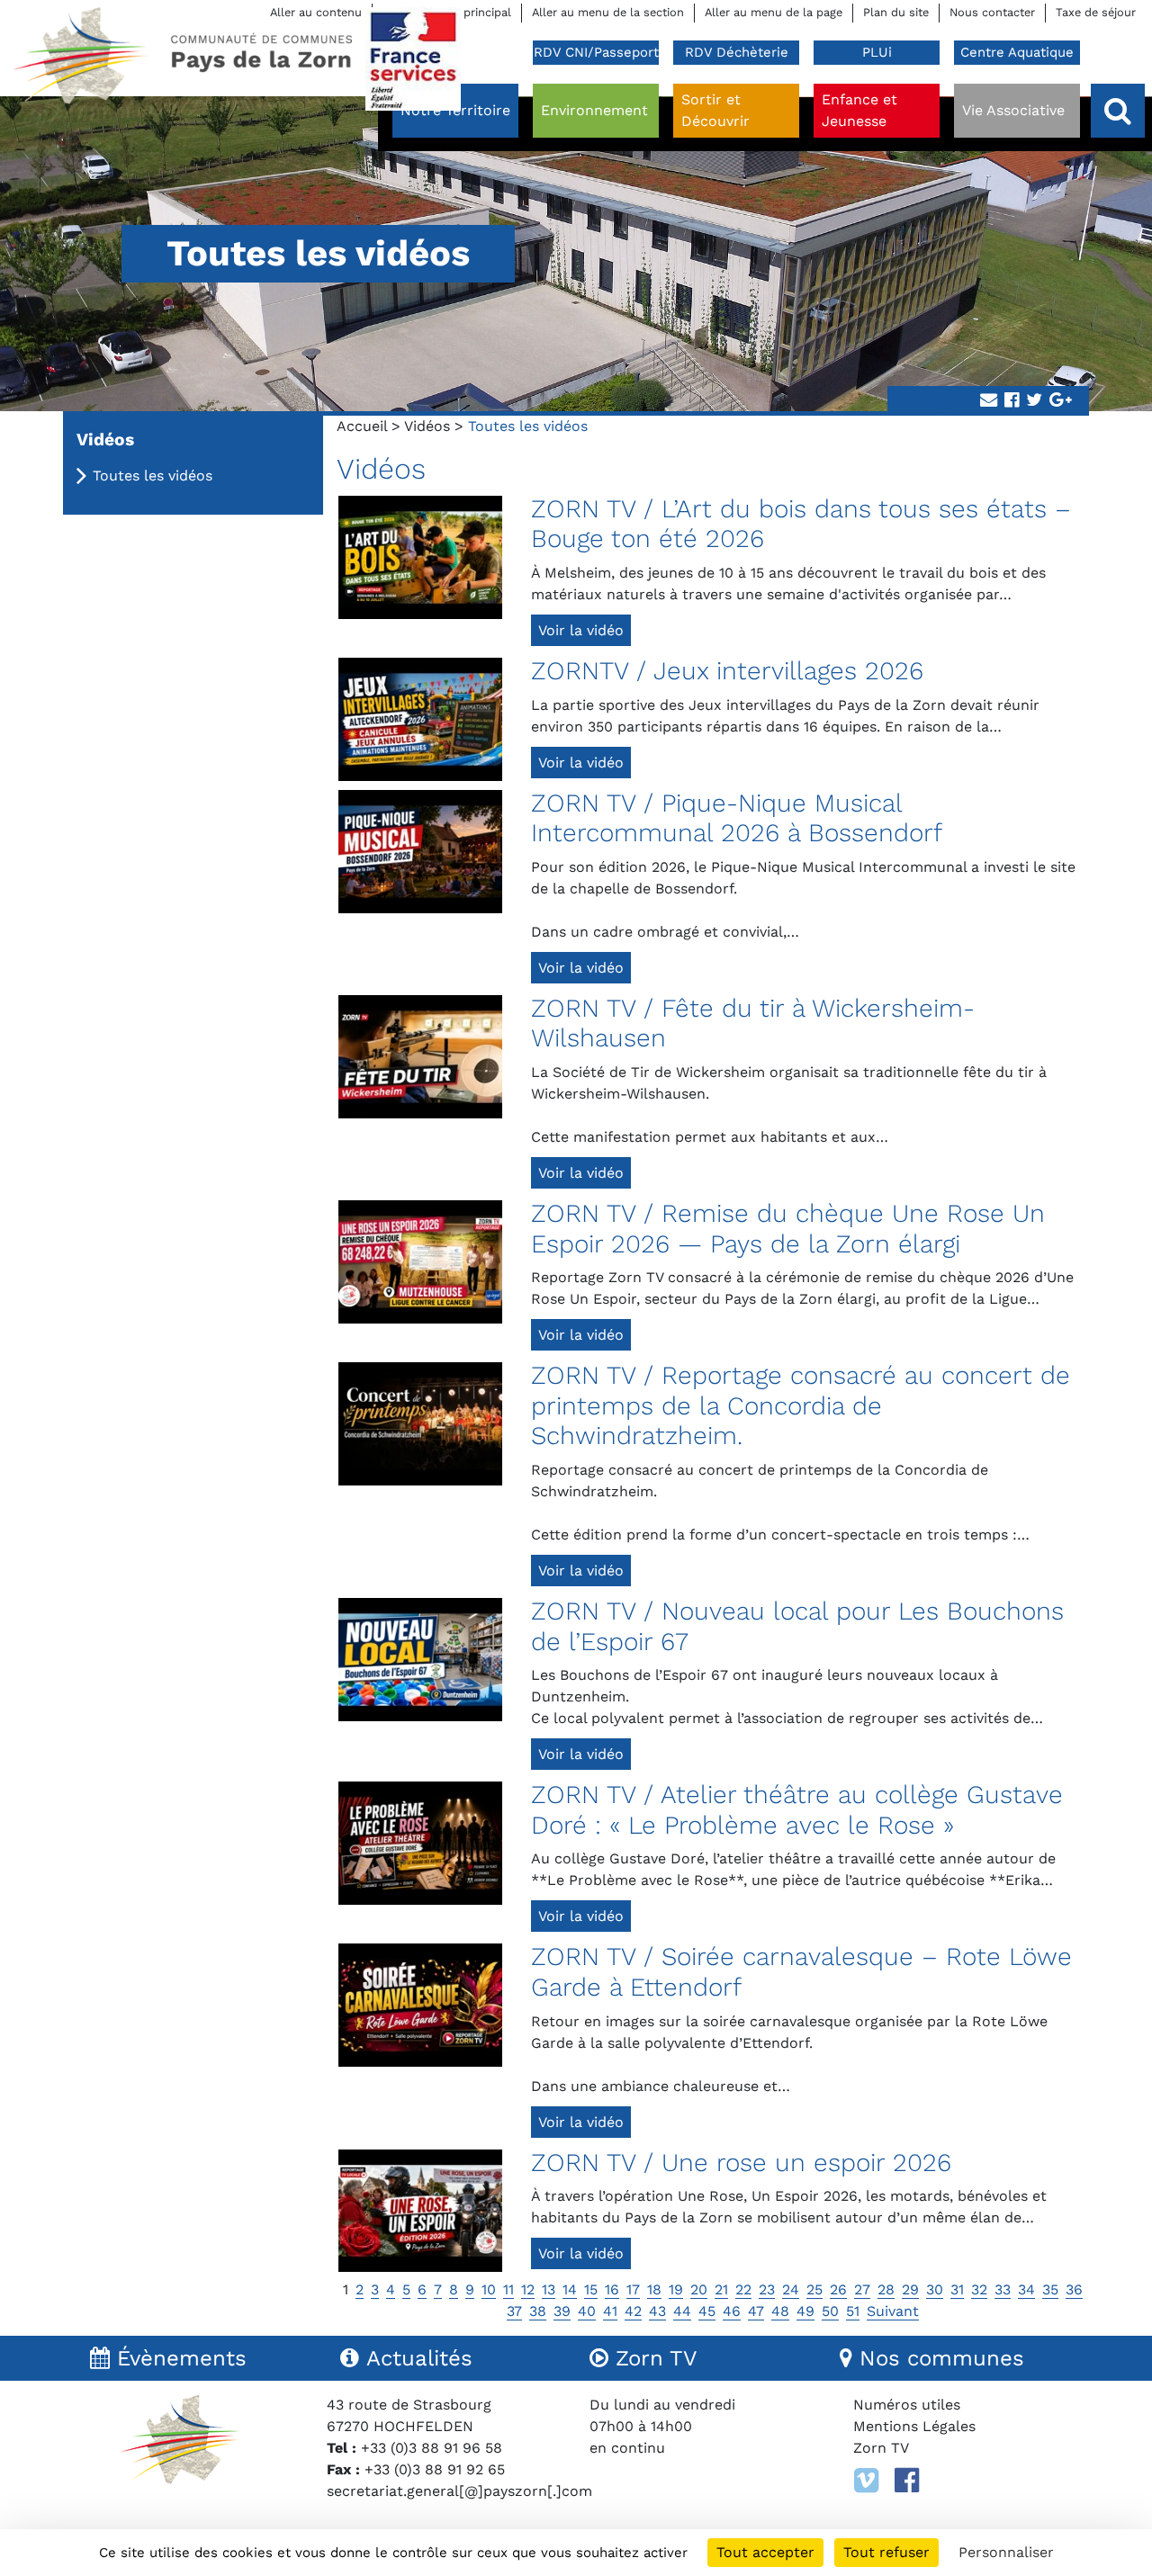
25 (814, 2289)
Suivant (893, 2311)
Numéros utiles (907, 2405)
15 (591, 2289)
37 (514, 2311)
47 (756, 2311)
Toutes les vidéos (153, 476)
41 (610, 2311)
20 (699, 2289)
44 (682, 2311)
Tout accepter (765, 2552)
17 (633, 2289)
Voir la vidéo (581, 630)
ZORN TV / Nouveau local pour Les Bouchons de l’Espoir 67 (797, 1626)
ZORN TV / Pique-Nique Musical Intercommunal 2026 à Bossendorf (737, 818)
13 (549, 2289)
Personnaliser (1006, 2552)
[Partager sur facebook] (1012, 401)
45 (707, 2311)
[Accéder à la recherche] (1118, 111)
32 (979, 2289)
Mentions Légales (914, 2426)
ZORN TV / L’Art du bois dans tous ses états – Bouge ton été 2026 (801, 524)
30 (935, 2289)
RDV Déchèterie (737, 52)
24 (791, 2289)
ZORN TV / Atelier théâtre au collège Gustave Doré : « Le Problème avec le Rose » (797, 1810)
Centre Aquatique (1017, 52)
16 (612, 2289)
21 (721, 2289)
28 (886, 2289)
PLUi (877, 52)
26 (838, 2289)
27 (862, 2289)
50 (830, 2311)
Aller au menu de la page (774, 12)
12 (528, 2289)
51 (853, 2311)
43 (657, 2311)
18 (654, 2289)
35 (1050, 2289)
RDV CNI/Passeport (596, 52)
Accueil (362, 426)
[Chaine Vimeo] (866, 2481)
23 (767, 2289)
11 (508, 2289)
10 (489, 2289)
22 (743, 2289)
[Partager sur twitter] (1034, 401)
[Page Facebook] (907, 2481)
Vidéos (427, 426)
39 (562, 2311)
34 (1026, 2289)
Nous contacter (992, 12)
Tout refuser (886, 2552)
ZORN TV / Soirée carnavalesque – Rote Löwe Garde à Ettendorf (801, 1972)
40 (587, 2311)
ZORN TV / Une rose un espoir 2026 (741, 2163)
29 (910, 2289)
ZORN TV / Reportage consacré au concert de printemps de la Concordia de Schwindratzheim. (801, 1405)
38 (538, 2311)
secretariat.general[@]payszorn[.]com (459, 2491)
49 (805, 2311)
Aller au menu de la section (608, 12)
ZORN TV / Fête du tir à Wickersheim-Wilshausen (753, 1023)
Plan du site (896, 12)
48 (780, 2311)
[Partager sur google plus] (1061, 401)
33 (1003, 2289)
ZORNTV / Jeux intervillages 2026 (727, 671)
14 (570, 2289)
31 (957, 2289)
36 (1074, 2289)
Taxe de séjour (1096, 12)
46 (732, 2311)
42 (633, 2311)
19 (676, 2289)
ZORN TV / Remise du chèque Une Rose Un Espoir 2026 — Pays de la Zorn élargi (788, 1229)
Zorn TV (881, 2448)
